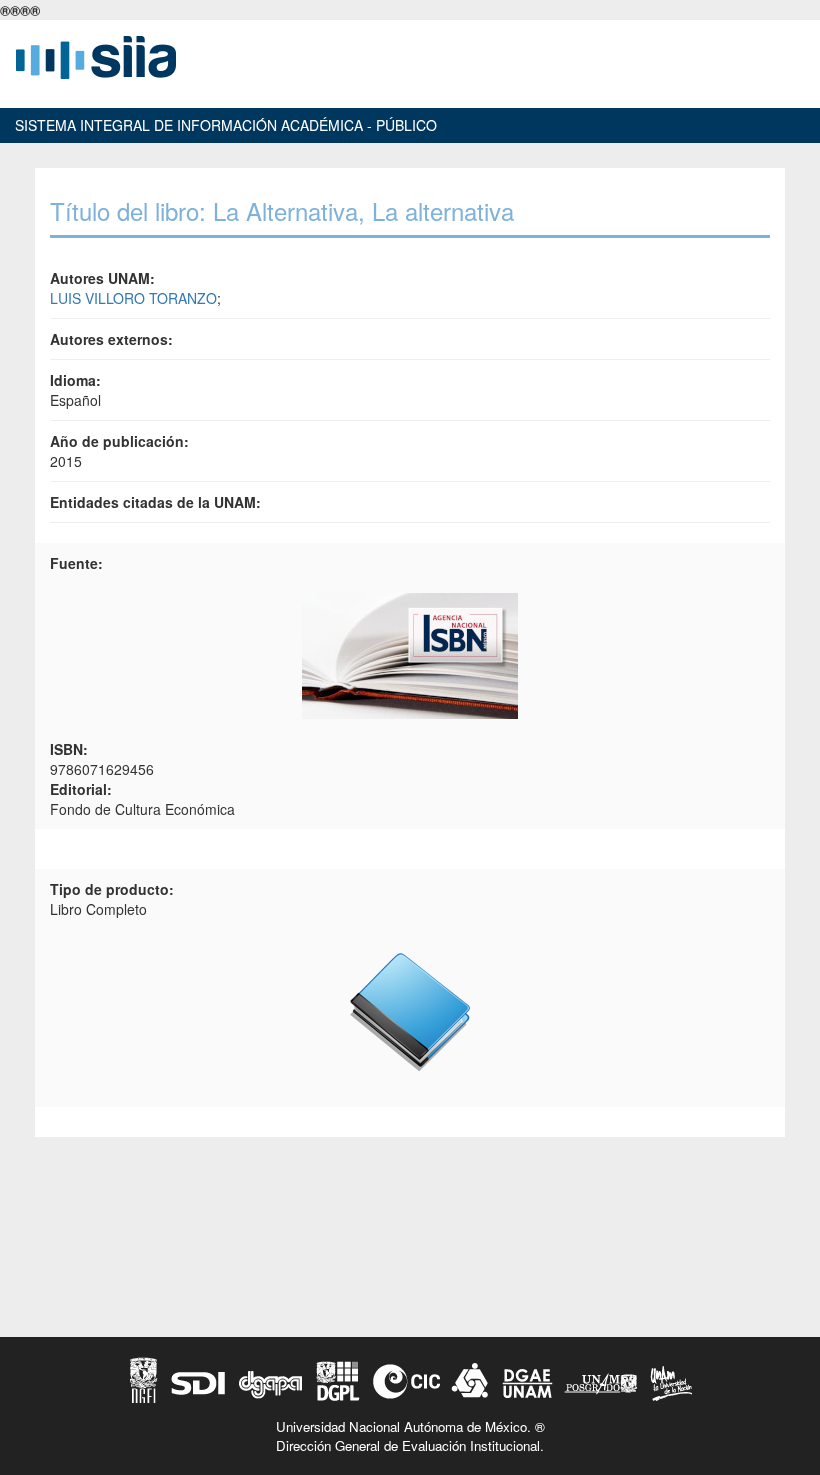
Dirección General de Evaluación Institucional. (410, 1445)
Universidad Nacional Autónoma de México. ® (410, 1426)
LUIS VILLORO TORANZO (133, 298)
